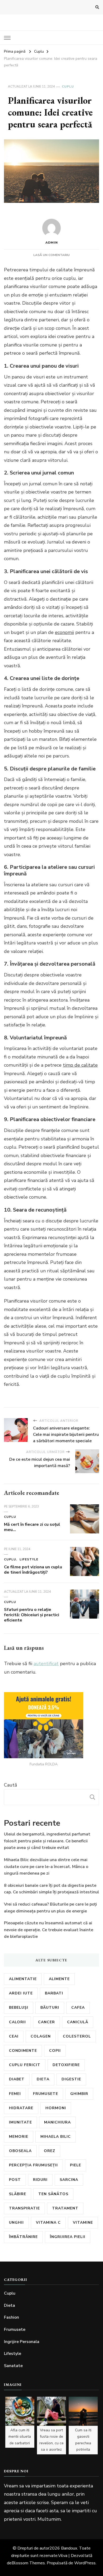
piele (76, 2165)
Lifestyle (29, 1559)
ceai (14, 2036)
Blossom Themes (28, 2563)
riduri (40, 2180)
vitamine (83, 2223)
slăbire (18, 2194)
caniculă (78, 2022)
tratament (65, 2208)
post (15, 2180)
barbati (54, 1993)
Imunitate (20, 2122)
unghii (16, 2223)
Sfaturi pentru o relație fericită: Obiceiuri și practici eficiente (32, 1615)
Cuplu (68, 86)
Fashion (11, 2317)
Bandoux (69, 2548)
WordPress (85, 2563)
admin (52, 243)
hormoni (56, 2108)
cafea (78, 2008)
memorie (19, 2137)
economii (64, 632)
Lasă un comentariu (51, 255)
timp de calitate (80, 1065)
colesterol (77, 2036)
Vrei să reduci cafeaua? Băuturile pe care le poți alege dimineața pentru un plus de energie (50, 1908)
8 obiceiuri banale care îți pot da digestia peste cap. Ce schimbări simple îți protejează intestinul (51, 1889)
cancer (46, 2022)
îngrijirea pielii (68, 2237)
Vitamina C (48, 2223)
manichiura (57, 2122)
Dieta (10, 2305)
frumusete (46, 2094)
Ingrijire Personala (22, 2342)
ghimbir (79, 2094)
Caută (11, 1785)
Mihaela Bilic (56, 2137)
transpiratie (24, 2208)
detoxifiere (66, 2065)
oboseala (20, 2151)
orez (50, 2151)
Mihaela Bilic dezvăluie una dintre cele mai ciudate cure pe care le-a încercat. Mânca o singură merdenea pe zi (46, 1867)
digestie (71, 2079)
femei (15, 2094)
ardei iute (21, 1993)
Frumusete (15, 2330)
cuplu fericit (25, 2065)
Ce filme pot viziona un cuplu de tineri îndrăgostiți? (33, 1570)
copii (55, 2051)
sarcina (69, 2180)
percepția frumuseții (33, 2165)
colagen (41, 2036)
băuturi (50, 2008)
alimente (59, 1979)
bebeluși (19, 2008)
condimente (23, 2051)
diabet (17, 2079)
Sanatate (13, 2366)
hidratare (21, 2108)
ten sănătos (53, 2194)
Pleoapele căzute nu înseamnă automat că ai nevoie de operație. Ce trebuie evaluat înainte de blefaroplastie (49, 1930)
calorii (17, 2022)
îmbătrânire (23, 2237)
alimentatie (23, 1979)
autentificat (46, 1664)
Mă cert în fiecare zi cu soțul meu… (32, 1527)
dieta (43, 2079)
